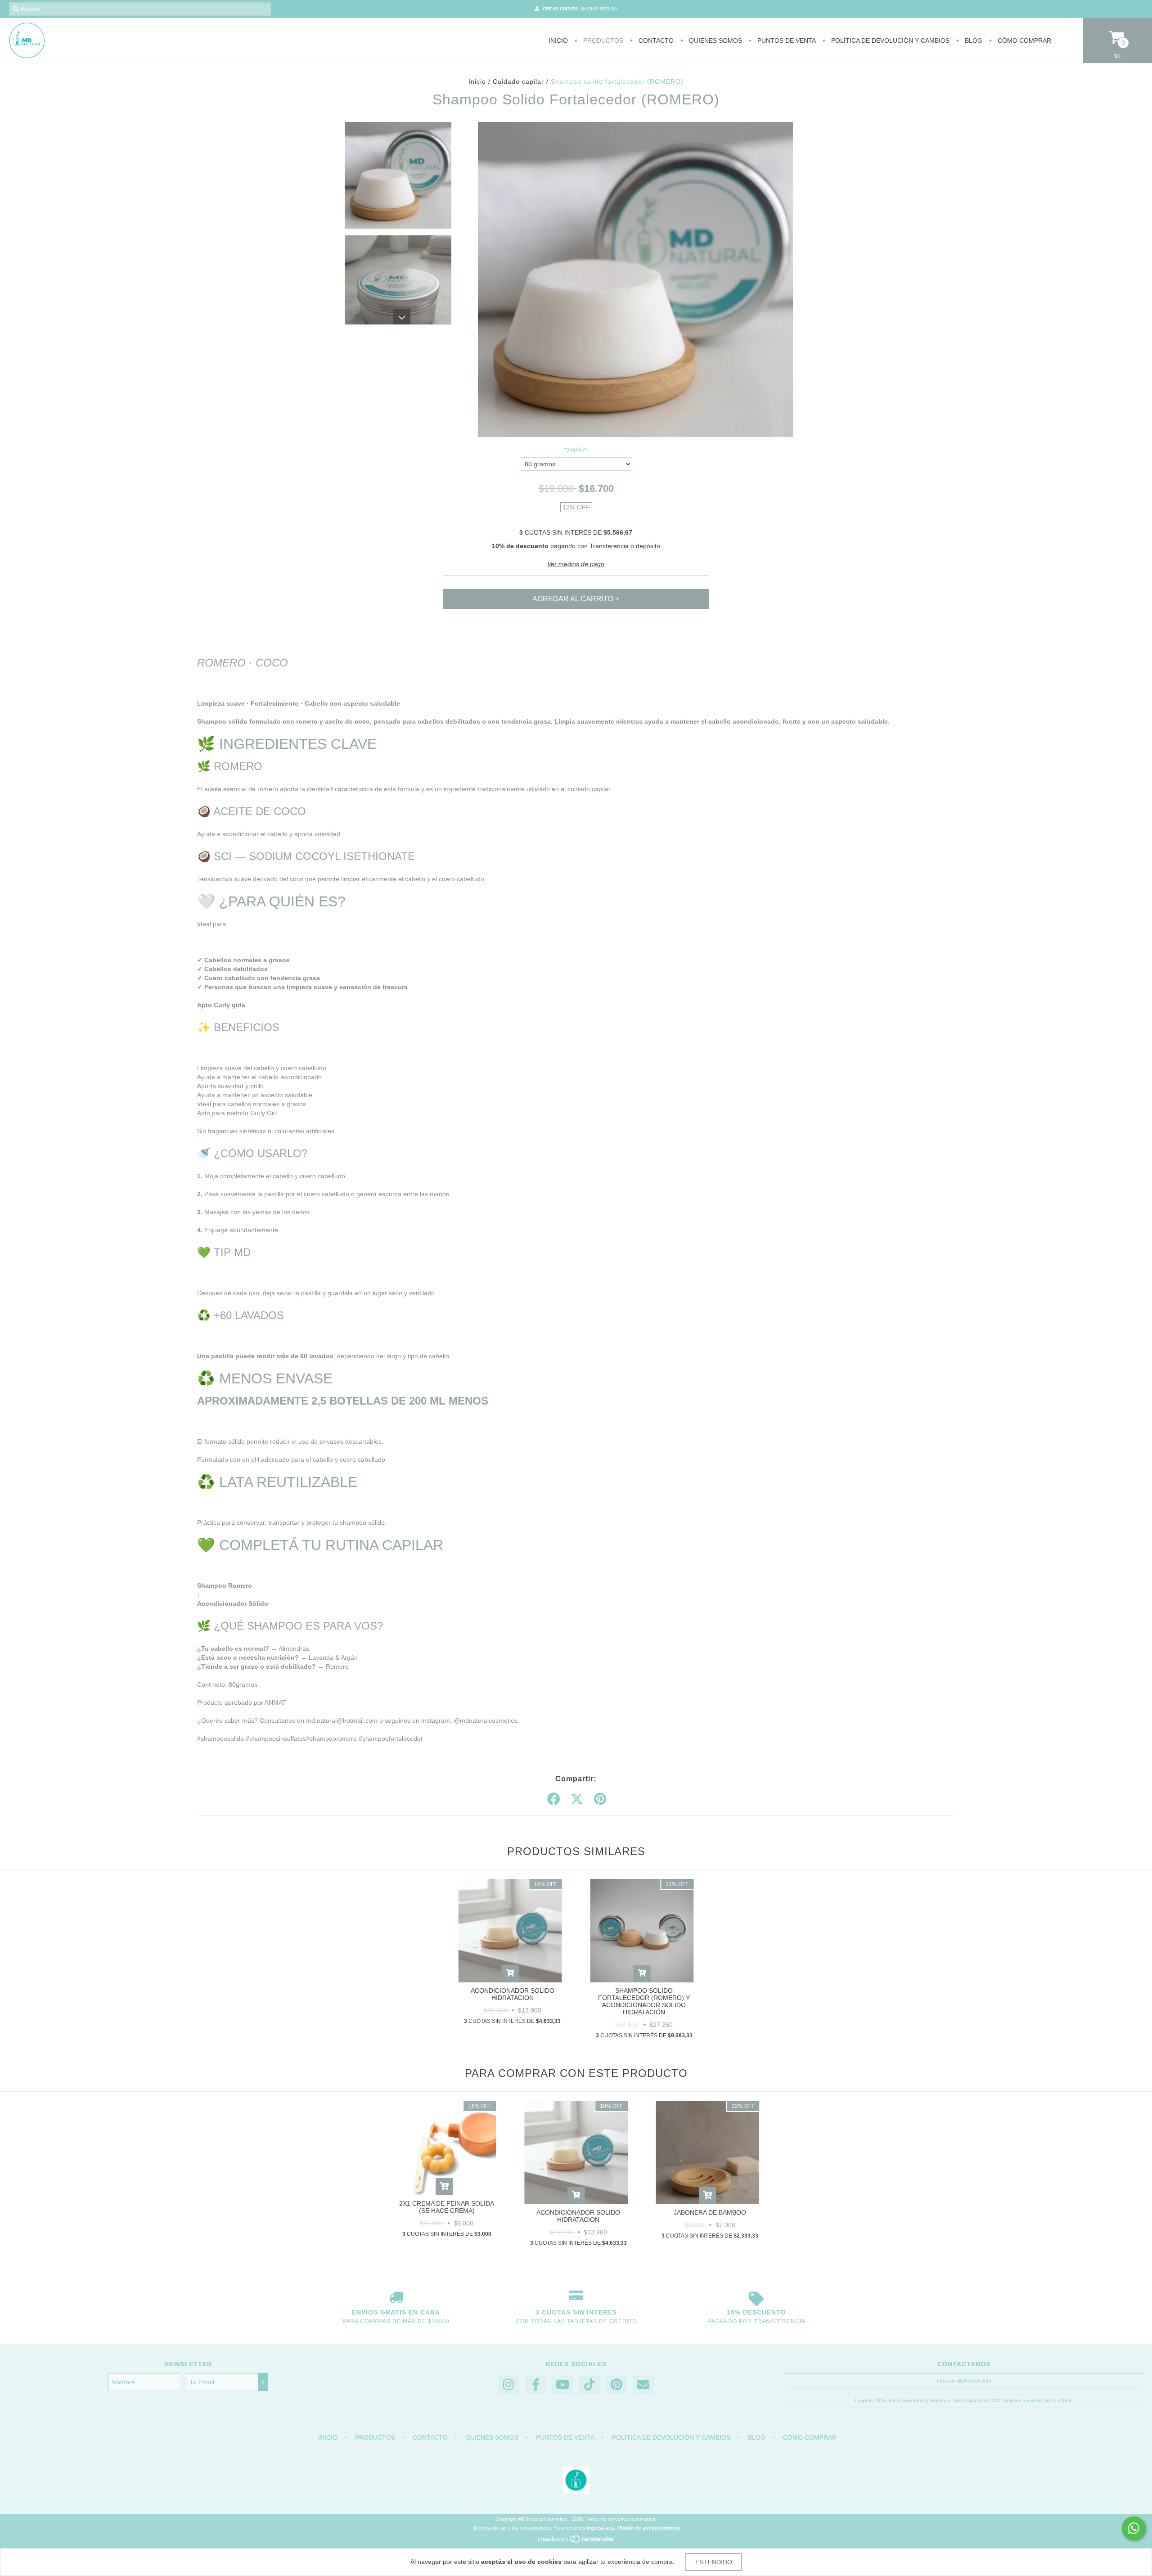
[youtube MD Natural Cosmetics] (562, 2385)
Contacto (655, 41)
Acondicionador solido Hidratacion (513, 1994)
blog (973, 41)
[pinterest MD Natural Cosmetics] (616, 2385)
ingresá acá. (601, 2528)
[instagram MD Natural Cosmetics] (508, 2385)
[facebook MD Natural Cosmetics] (535, 2385)
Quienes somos (715, 41)
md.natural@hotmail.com (964, 2381)
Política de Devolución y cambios (889, 41)
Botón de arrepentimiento (650, 2528)
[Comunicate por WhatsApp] (1134, 2528)
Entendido (714, 2562)
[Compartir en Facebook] (553, 1799)
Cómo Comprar (1024, 41)
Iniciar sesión (600, 9)
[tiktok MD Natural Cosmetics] (589, 2385)
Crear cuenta (560, 9)
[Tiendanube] (576, 2541)
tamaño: (576, 450)
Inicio (558, 41)
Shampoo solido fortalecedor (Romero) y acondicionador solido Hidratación (644, 2001)
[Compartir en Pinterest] (600, 1799)
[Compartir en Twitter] (577, 1799)
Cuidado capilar (518, 81)
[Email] (643, 2385)
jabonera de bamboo (710, 2212)
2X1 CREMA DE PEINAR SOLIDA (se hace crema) (447, 2207)
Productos (602, 41)
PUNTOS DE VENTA (786, 41)
